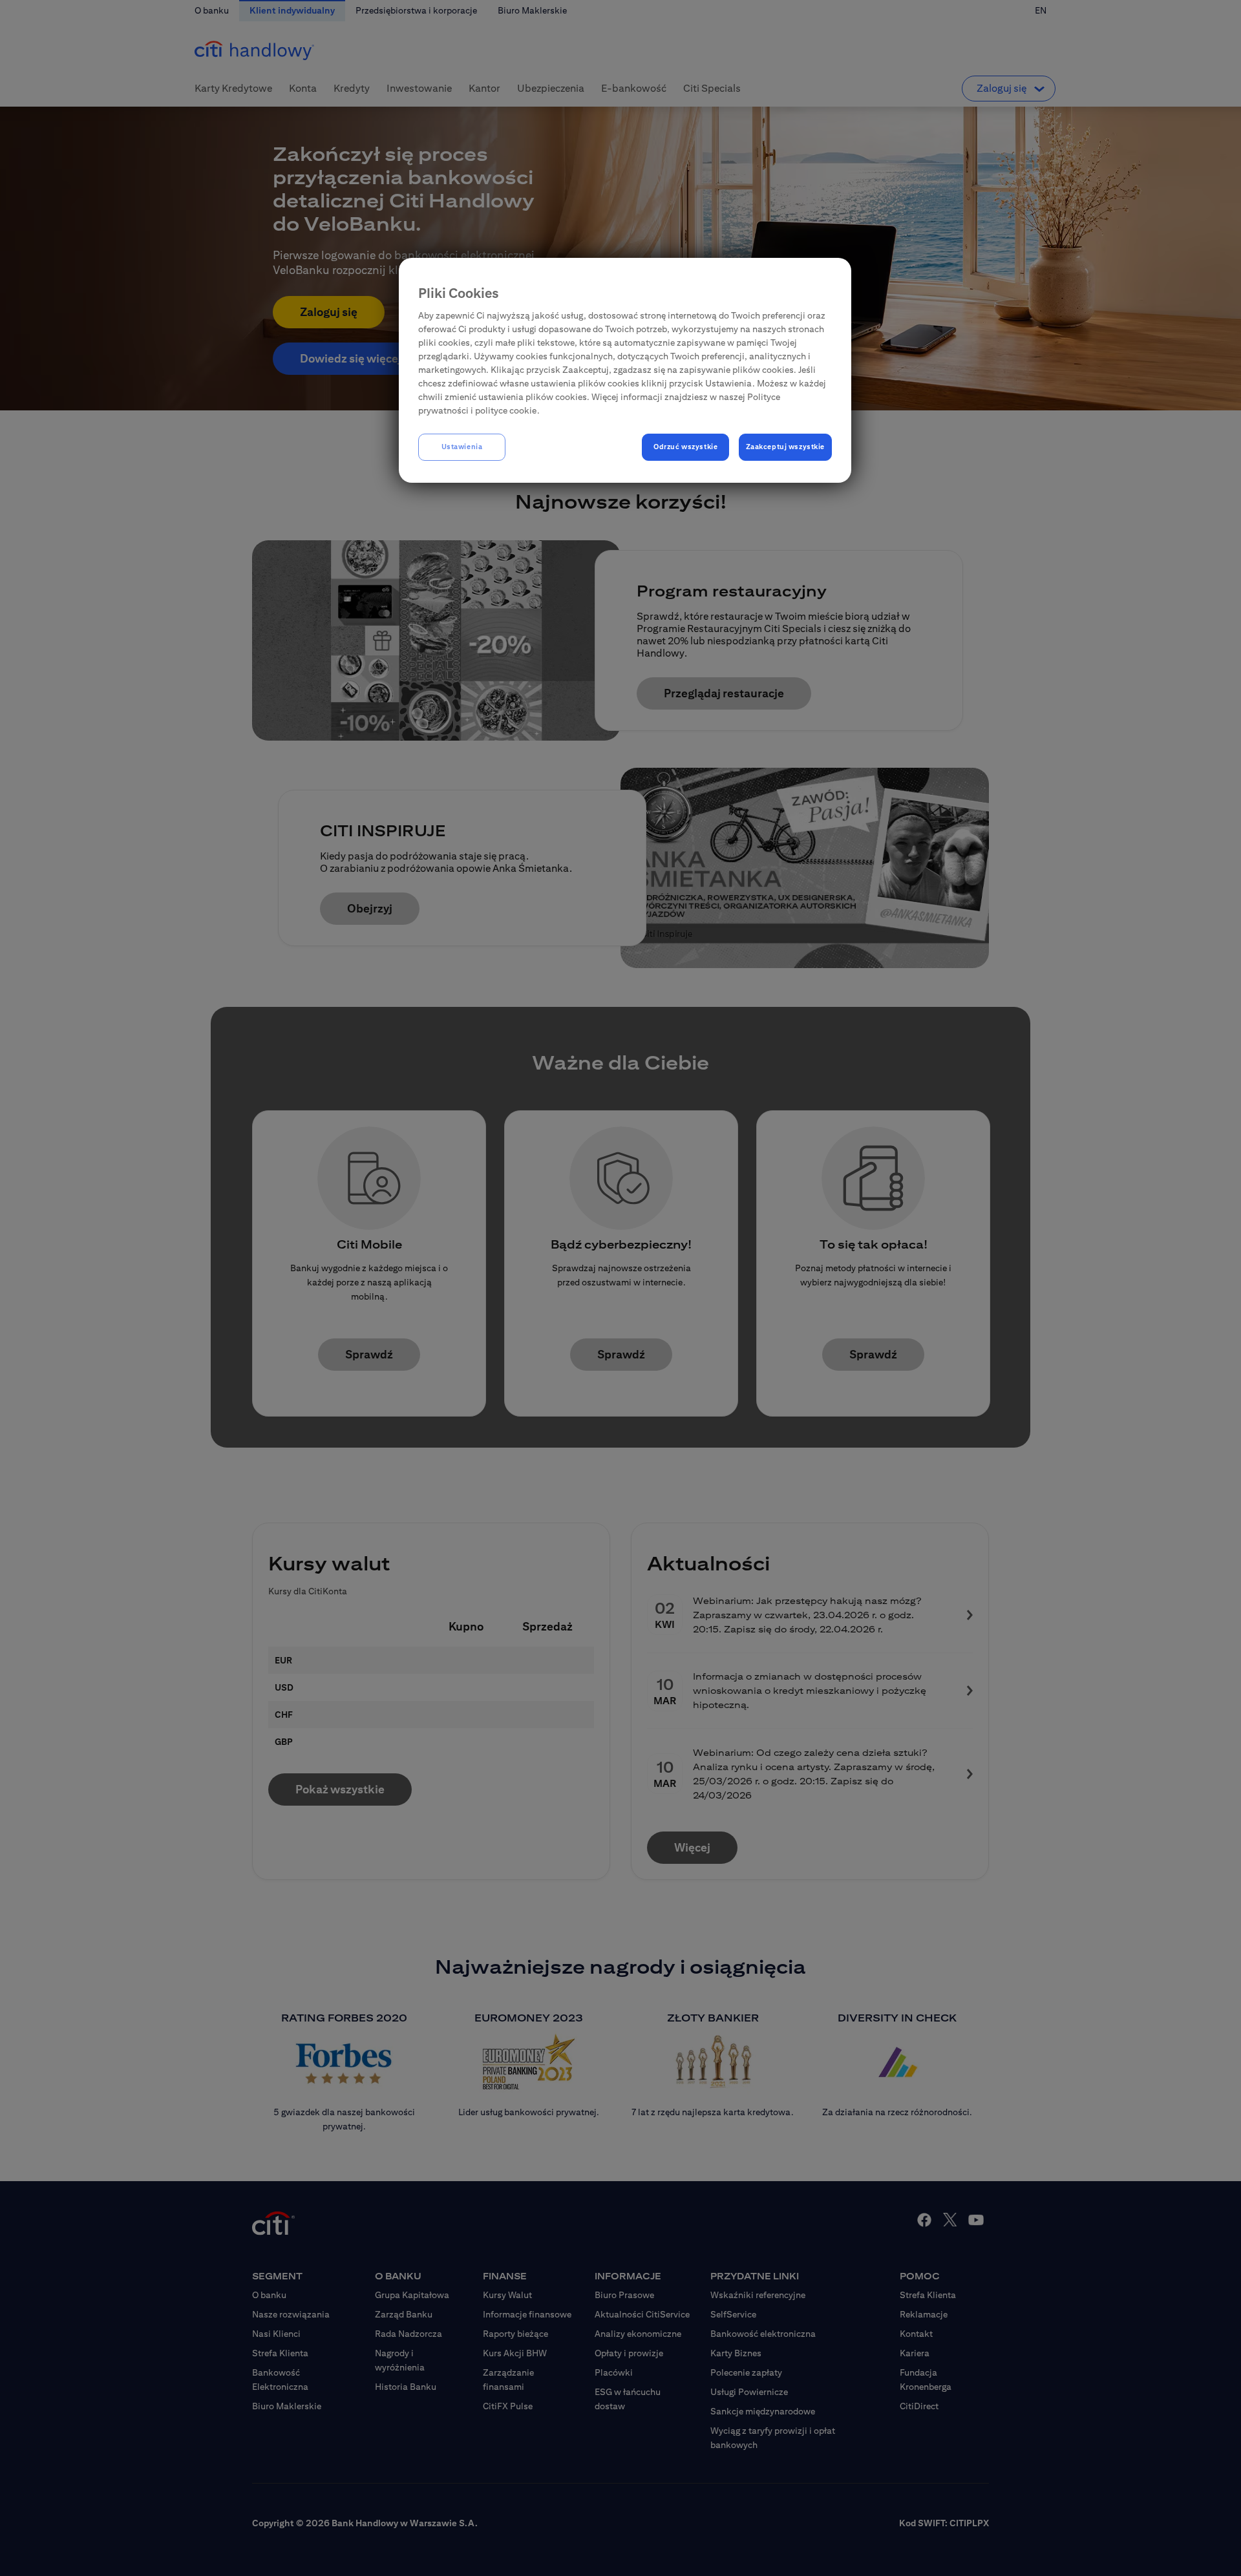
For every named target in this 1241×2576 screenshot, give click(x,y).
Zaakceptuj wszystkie (785, 447)
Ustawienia (462, 447)
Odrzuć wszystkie (685, 447)
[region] (625, 370)
